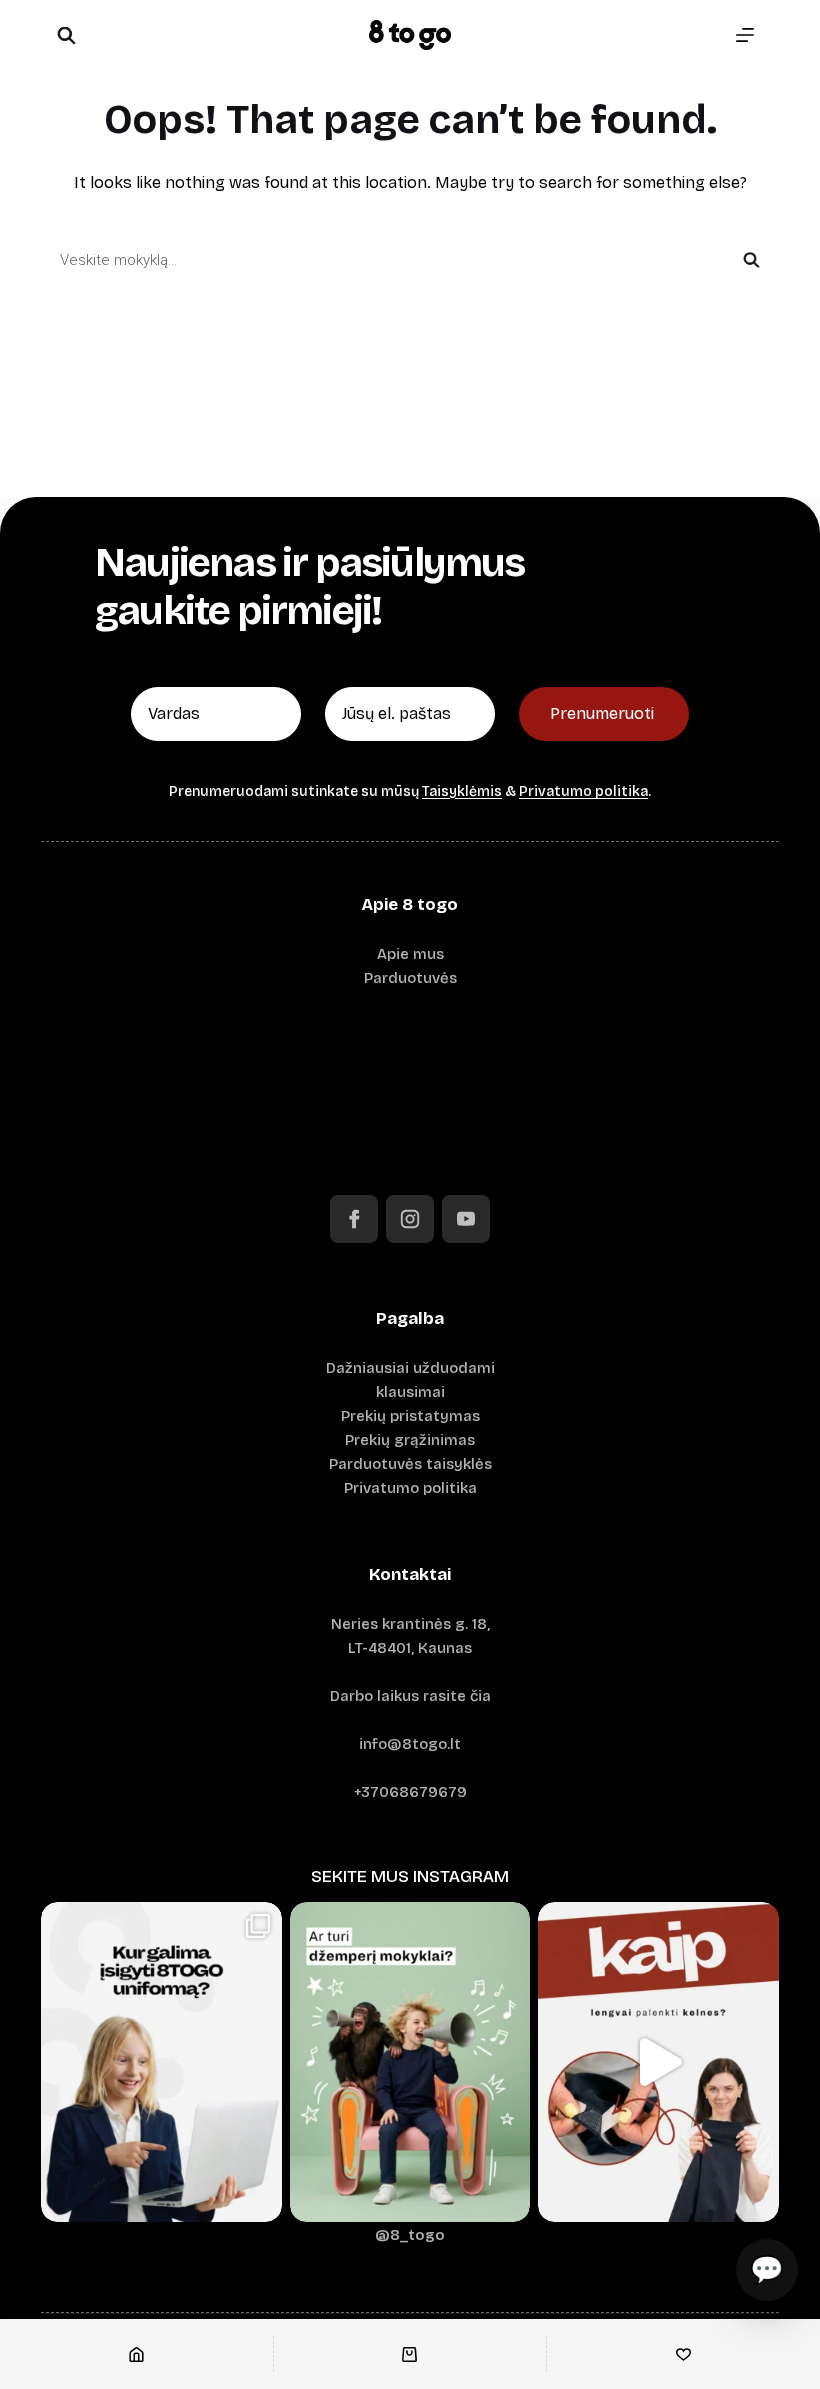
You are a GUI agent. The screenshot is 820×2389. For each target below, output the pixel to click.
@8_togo (410, 2235)
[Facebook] (354, 1219)
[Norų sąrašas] (683, 2354)
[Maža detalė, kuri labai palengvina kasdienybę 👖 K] (658, 2062)
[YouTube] (466, 1219)
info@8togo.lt (410, 1744)
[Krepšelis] (410, 2354)
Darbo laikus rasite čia (410, 1696)
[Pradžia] (136, 2354)
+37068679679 (410, 1792)
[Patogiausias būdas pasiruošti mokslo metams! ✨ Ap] (161, 2062)
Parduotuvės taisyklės (410, 1464)
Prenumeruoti (602, 713)
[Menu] (745, 35)
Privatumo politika (583, 791)
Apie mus (410, 954)
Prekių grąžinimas (410, 1440)
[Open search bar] (66, 35)
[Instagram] (410, 1219)
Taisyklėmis (462, 791)
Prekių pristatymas (410, 1416)
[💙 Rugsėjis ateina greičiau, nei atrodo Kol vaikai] (410, 2062)
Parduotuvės (410, 978)
